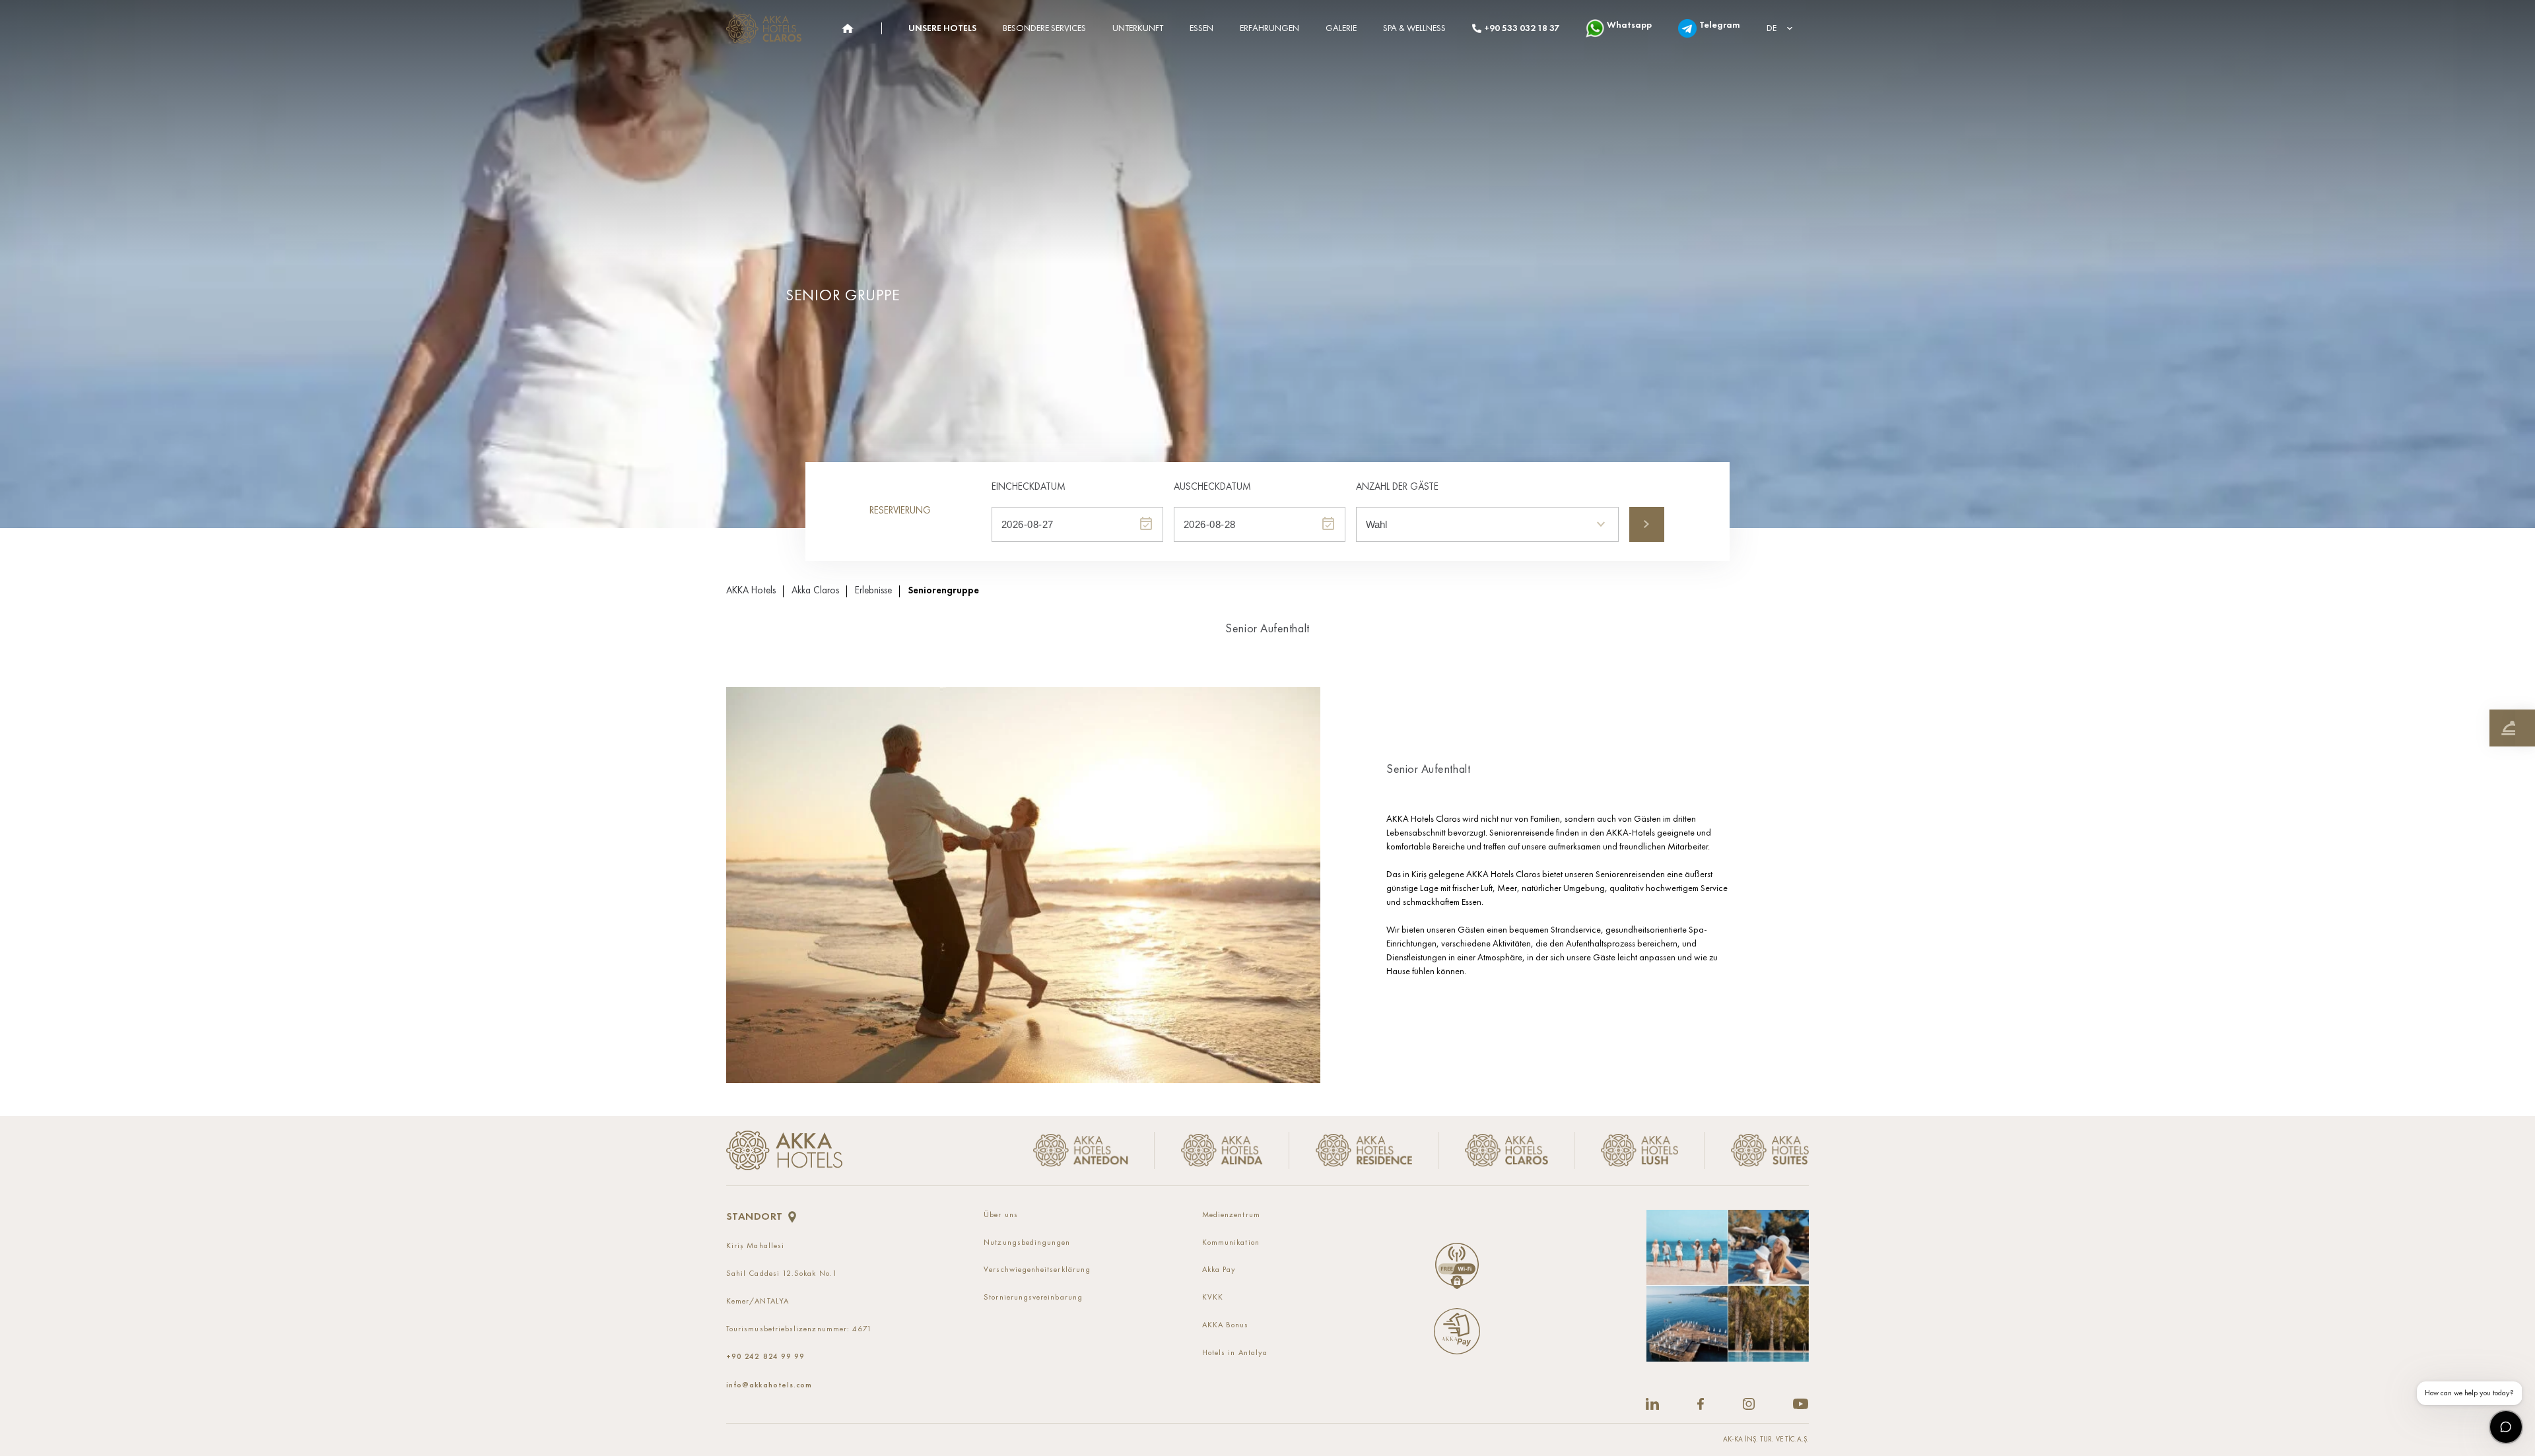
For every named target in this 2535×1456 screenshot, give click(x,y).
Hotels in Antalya (1235, 1353)
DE (1772, 28)
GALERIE (1341, 28)
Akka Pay (1219, 1270)
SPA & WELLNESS (1414, 28)
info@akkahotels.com (769, 1385)
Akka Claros (815, 591)
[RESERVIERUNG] (2512, 728)
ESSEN (1201, 28)
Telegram (1720, 25)
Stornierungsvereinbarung (1033, 1298)
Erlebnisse (873, 591)
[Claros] (847, 29)
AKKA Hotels (751, 591)
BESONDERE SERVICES (1044, 28)
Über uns (1001, 1215)
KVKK (1213, 1298)
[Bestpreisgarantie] (2525, 728)
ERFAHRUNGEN (1269, 28)
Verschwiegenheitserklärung (1037, 1270)
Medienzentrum (1231, 1215)
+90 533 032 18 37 (1522, 28)
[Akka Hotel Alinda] (1222, 1151)
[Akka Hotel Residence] (1364, 1151)
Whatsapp (1629, 25)
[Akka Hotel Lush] (1640, 1151)
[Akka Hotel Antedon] (1086, 1151)
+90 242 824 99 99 (765, 1356)
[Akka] (784, 1150)
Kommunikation (1231, 1243)
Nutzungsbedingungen (1027, 1243)
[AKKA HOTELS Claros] (767, 29)
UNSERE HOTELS (942, 28)
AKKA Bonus (1226, 1325)
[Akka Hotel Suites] (1757, 1151)
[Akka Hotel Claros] (1506, 1151)
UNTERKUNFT (1138, 28)
